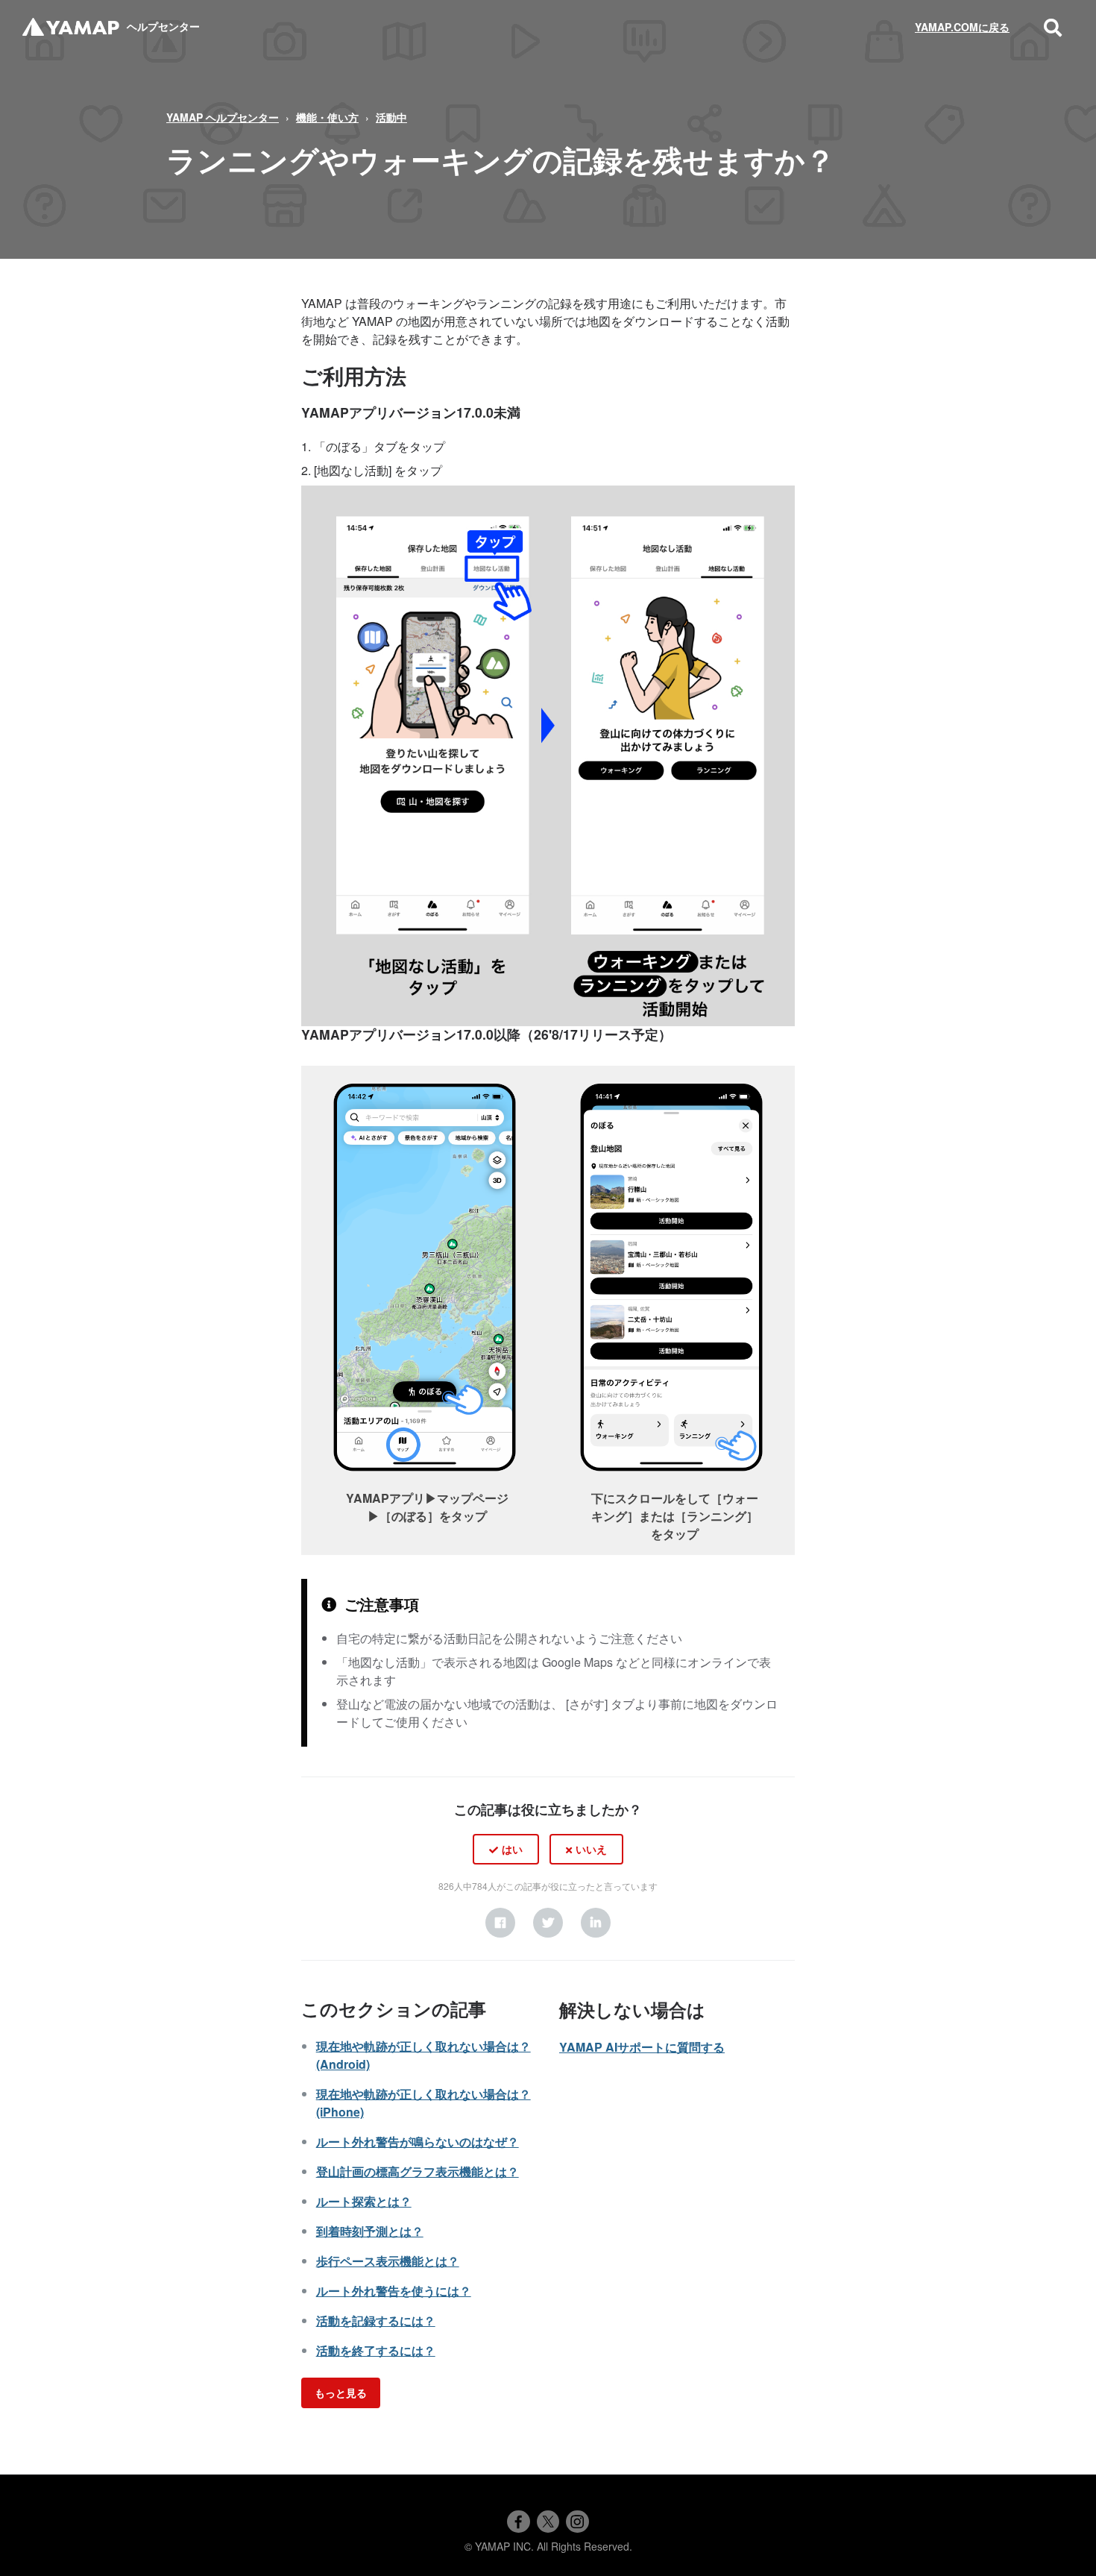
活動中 (391, 117)
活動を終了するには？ (376, 2350)
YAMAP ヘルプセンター (223, 117)
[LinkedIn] (596, 1923)
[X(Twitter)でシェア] (548, 2522)
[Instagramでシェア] (577, 2522)
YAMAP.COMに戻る (962, 27)
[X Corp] (548, 1923)
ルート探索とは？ (364, 2201)
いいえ (591, 1849)
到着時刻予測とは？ (370, 2231)
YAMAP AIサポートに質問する (642, 2047)
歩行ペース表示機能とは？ (388, 2261)
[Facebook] (500, 1923)
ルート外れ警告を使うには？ (394, 2291)
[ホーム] (71, 27)
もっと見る (341, 2393)
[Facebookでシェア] (518, 2522)
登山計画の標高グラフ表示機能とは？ (418, 2171)
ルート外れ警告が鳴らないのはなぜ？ (418, 2142)
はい (512, 1849)
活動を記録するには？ (376, 2321)
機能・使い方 (327, 117)
